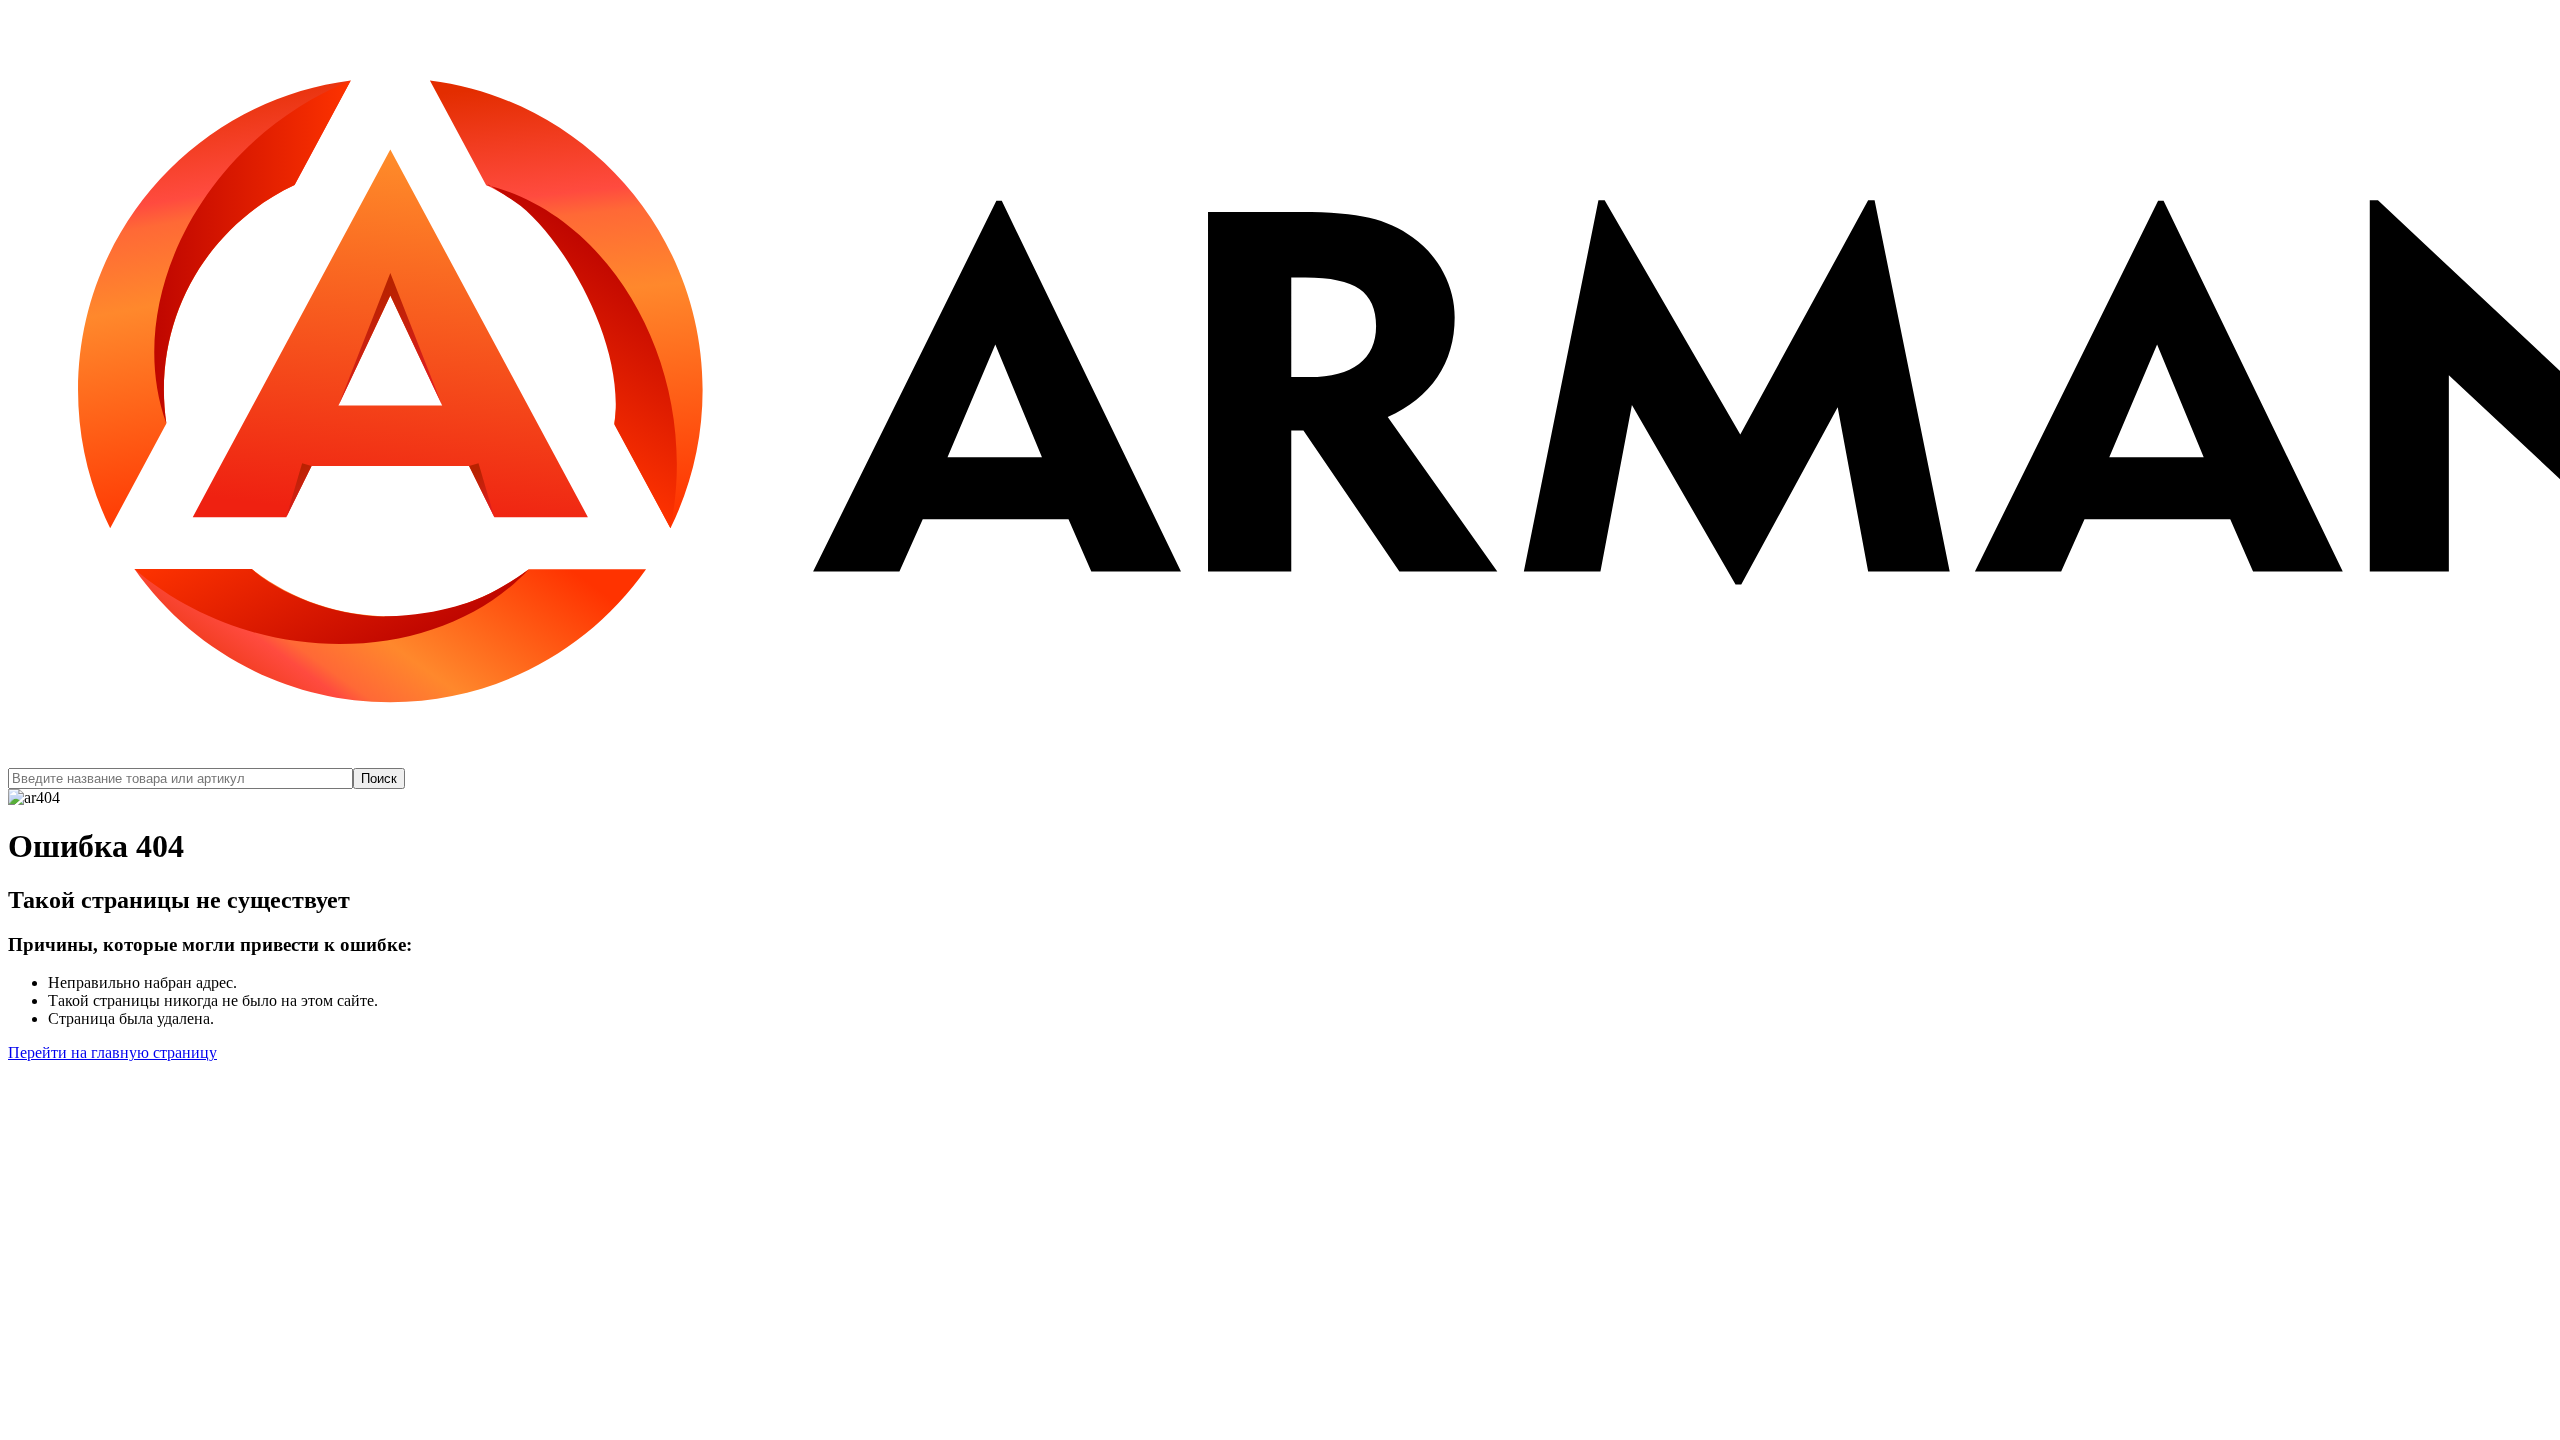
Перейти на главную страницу (112, 1052)
